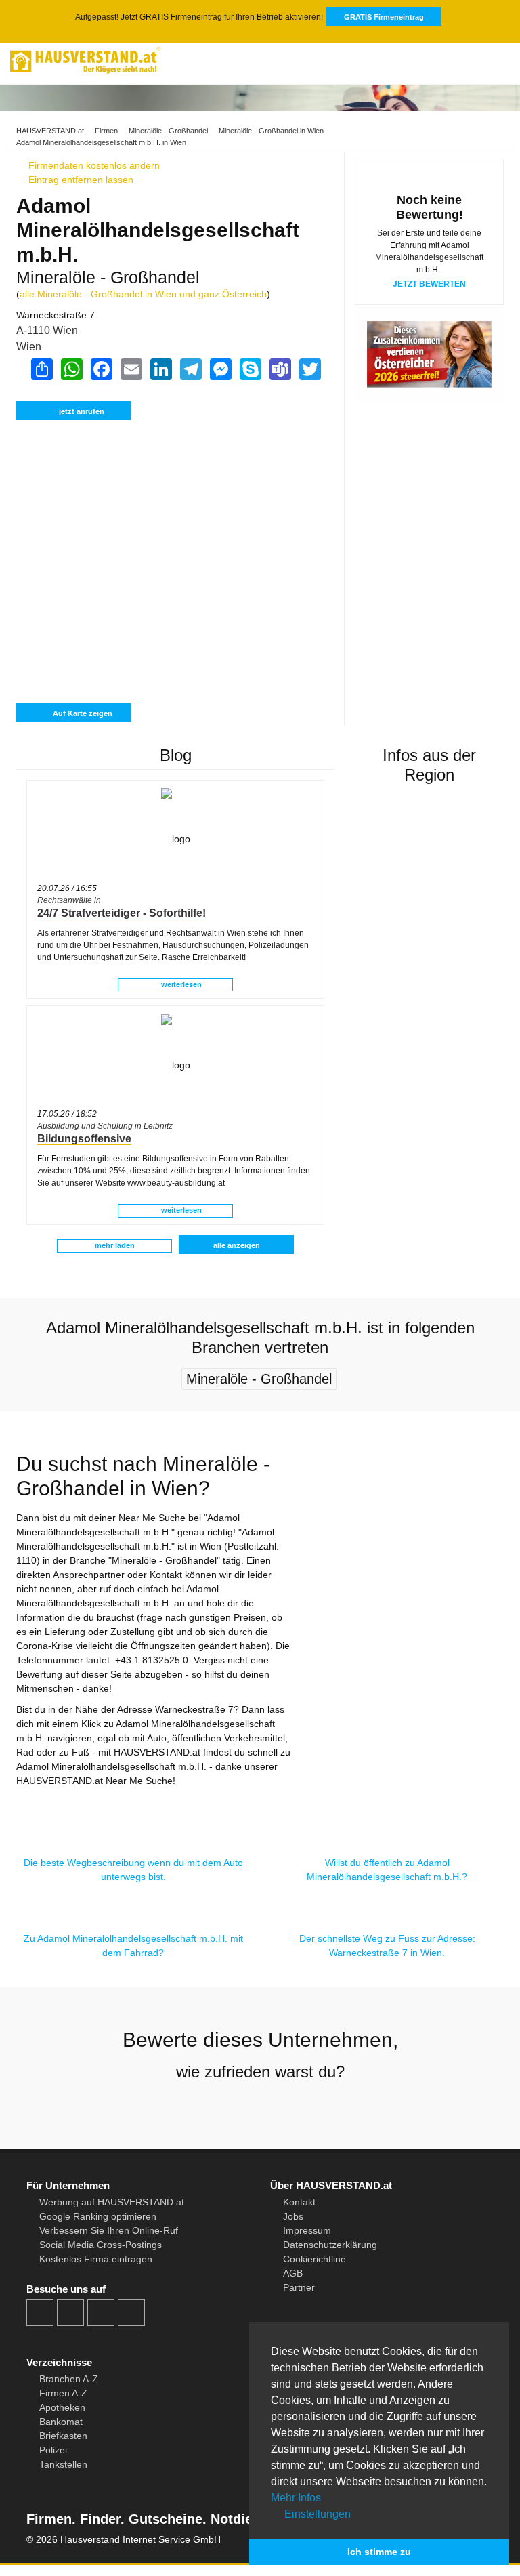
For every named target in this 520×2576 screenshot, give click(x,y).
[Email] (131, 369)
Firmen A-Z (63, 2393)
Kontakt (299, 2202)
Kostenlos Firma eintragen (96, 2259)
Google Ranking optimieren (98, 2216)
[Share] (41, 369)
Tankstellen (63, 2464)
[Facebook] (101, 369)
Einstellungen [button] (316, 2514)
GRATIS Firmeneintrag (384, 17)
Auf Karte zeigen (82, 713)
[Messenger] (220, 369)
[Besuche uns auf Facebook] (40, 2312)
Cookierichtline (315, 2259)
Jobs (293, 2216)
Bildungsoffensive (84, 1139)
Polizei (53, 2450)
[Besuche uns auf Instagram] (70, 2312)
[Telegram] (190, 369)
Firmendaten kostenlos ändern (93, 165)
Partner (299, 2287)
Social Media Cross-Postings (101, 2245)
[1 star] (211, 2107)
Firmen (106, 131)
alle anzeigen (237, 1245)
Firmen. (51, 2519)
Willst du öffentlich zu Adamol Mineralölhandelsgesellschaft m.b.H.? (387, 1870)
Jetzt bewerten (429, 284)
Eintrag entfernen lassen (80, 180)
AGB (293, 2273)
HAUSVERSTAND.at (50, 131)
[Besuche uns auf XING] (131, 2312)
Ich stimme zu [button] (379, 2552)
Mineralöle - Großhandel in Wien (271, 131)
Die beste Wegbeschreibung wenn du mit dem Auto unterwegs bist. (133, 1870)
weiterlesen (180, 984)
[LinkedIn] (160, 369)
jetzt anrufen (82, 411)
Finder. (100, 2519)
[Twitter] (309, 369)
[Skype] (250, 369)
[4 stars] (284, 2107)
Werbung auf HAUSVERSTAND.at (112, 2202)
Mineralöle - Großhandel (168, 131)
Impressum (307, 2230)
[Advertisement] (175, 485)
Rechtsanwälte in (69, 900)
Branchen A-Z (69, 2379)
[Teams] (280, 369)
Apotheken (62, 2407)
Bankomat (61, 2422)
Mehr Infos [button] (296, 2498)
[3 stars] (260, 2107)
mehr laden (115, 1245)
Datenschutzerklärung (330, 2245)
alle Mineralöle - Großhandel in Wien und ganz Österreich (143, 294)
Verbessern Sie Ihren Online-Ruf (109, 2230)
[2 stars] (236, 2107)
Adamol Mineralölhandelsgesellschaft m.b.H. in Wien (101, 142)
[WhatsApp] (71, 369)
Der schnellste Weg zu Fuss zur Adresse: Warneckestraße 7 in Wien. (387, 1946)
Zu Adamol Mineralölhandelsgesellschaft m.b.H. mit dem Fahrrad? (133, 1946)
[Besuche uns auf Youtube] (101, 2312)
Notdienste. (245, 2519)
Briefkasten (63, 2436)
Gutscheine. (166, 2519)
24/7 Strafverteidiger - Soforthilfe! (122, 913)
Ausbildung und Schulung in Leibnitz (105, 1126)
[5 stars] (309, 2107)
